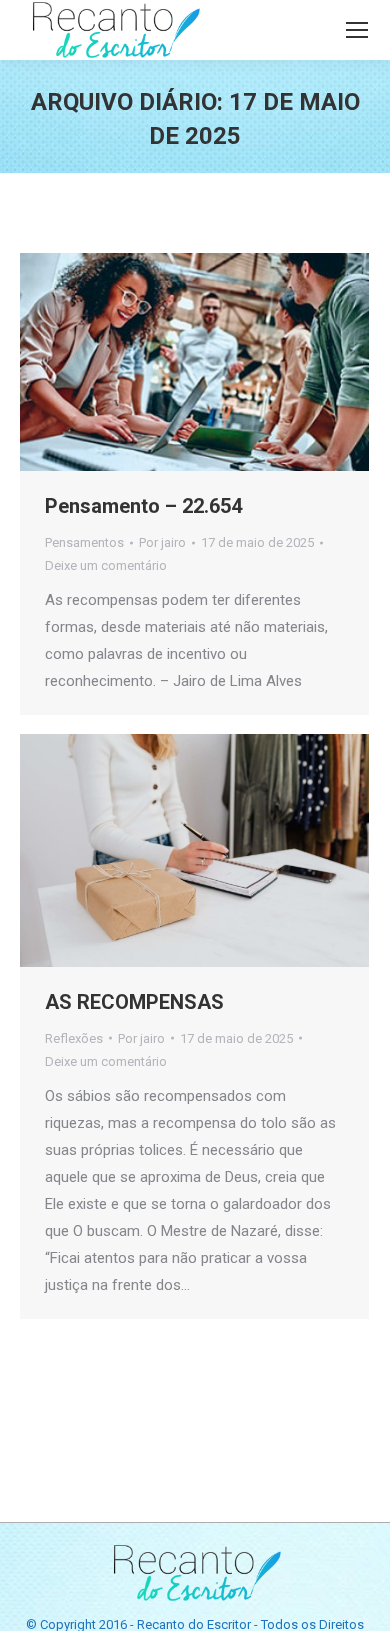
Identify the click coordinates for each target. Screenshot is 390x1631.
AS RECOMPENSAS (134, 1002)
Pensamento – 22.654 (143, 506)
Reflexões (74, 1038)
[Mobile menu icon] (357, 30)
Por (162, 542)
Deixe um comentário (106, 565)
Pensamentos (84, 542)
